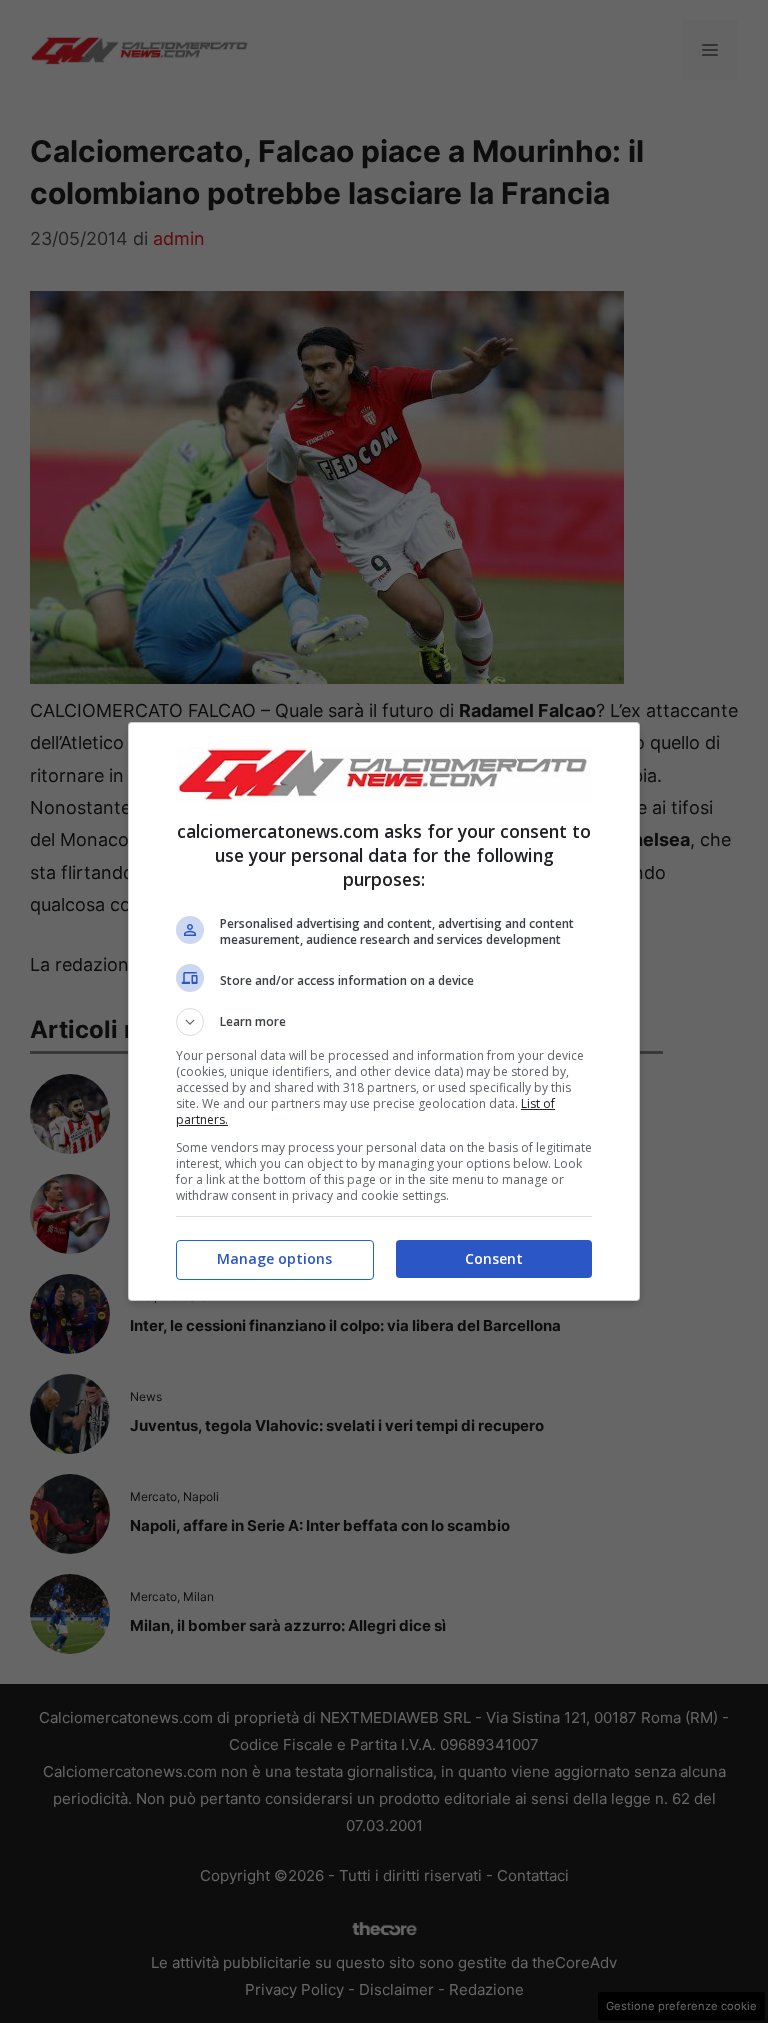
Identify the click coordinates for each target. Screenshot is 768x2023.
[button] (384, 1022)
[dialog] (384, 1011)
